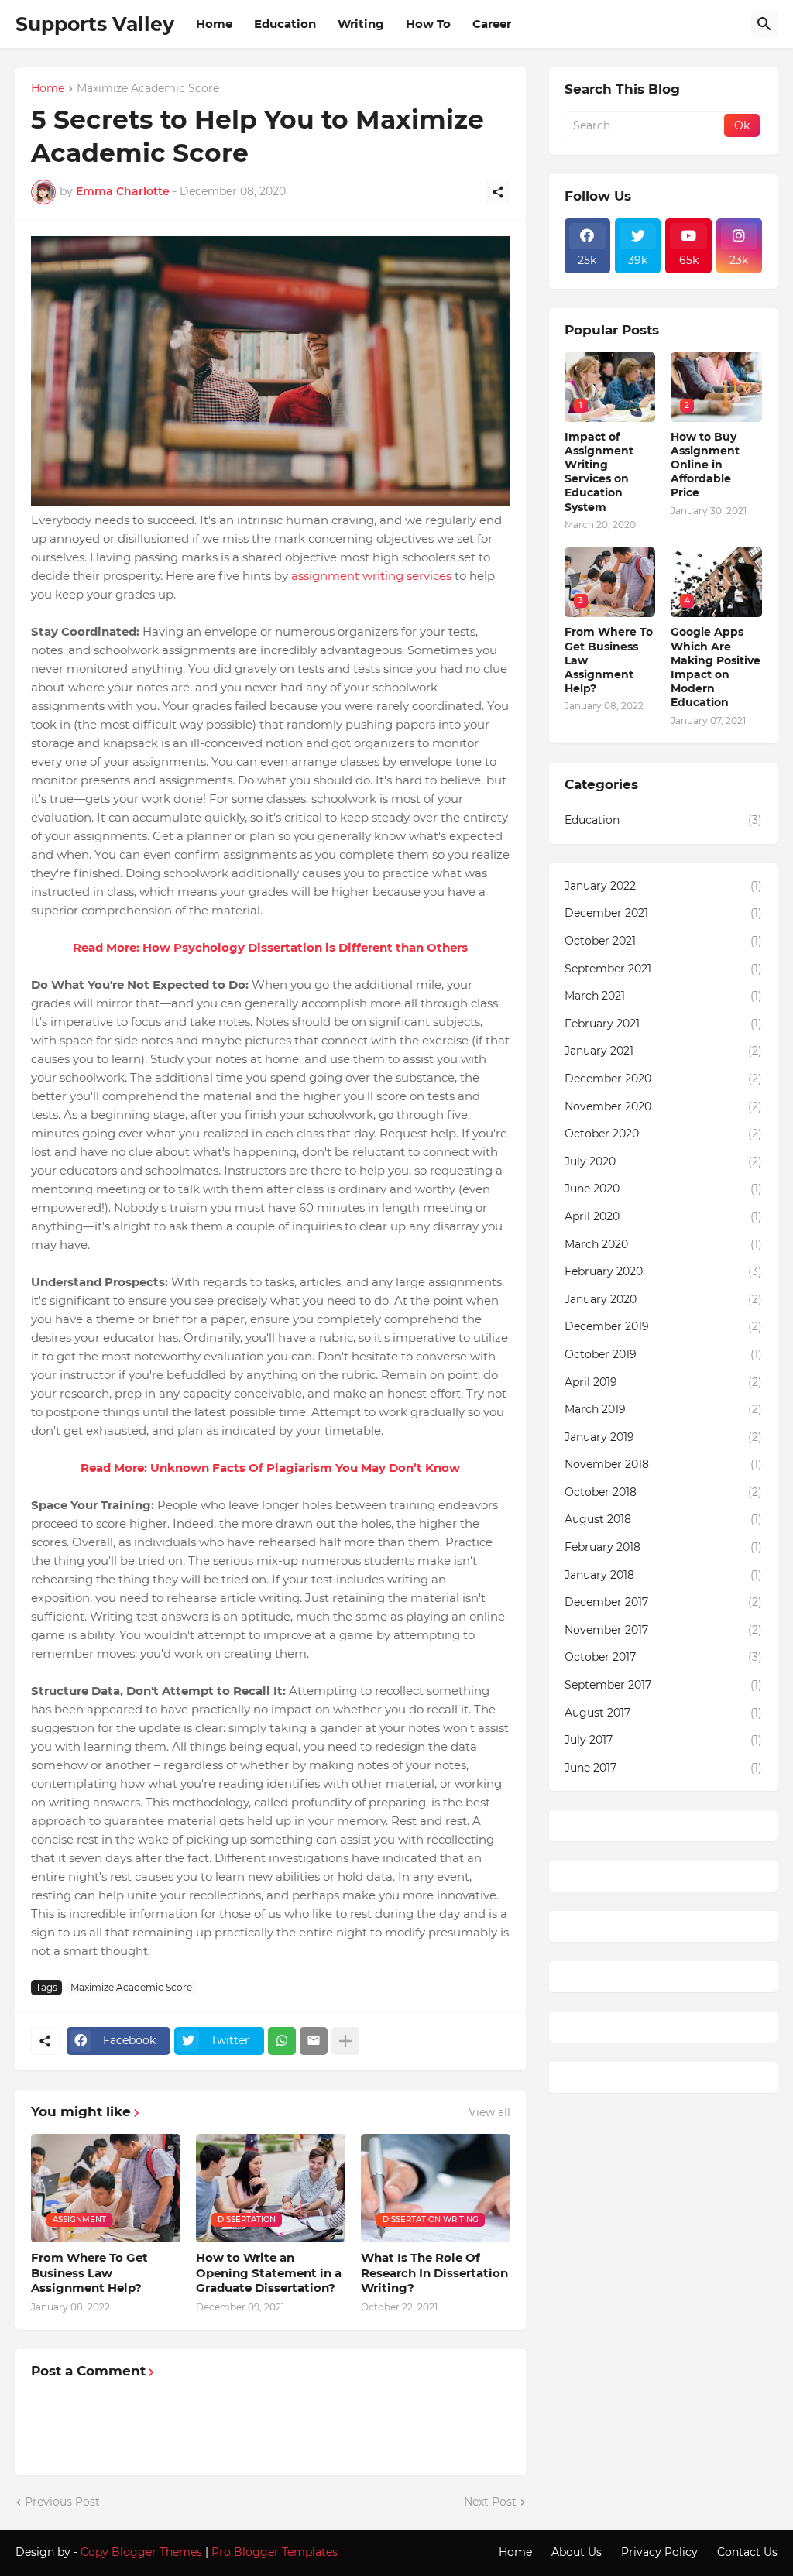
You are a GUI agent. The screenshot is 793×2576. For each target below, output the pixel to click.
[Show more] (345, 2041)
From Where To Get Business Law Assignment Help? (89, 2272)
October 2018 (663, 1492)
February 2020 (663, 1271)
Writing (361, 24)
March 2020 (663, 1244)
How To (428, 24)
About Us (577, 2552)
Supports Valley (95, 24)
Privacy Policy (659, 2552)
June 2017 (663, 1768)
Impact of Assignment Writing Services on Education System (599, 472)
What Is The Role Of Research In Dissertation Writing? (434, 2272)
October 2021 (663, 941)
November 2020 (663, 1106)
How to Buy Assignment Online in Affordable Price (705, 465)
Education (285, 24)
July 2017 (663, 1740)
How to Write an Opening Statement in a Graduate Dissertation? (269, 2272)
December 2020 (663, 1079)
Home (214, 24)
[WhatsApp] (282, 2041)
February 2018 (663, 1547)
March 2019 (663, 1409)
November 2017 (663, 1630)
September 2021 (663, 969)
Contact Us (747, 2552)
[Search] (764, 24)
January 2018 (663, 1575)
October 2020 (663, 1134)
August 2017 (663, 1713)
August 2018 (663, 1519)
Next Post (490, 2502)
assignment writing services (371, 576)
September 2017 (663, 1685)
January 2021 (663, 1051)
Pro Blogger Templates (275, 2552)
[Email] (314, 2041)
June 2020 (663, 1189)
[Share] (498, 192)
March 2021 (663, 996)
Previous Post (62, 2502)
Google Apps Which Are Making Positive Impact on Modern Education (716, 667)
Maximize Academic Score (148, 89)
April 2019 (663, 1382)
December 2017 (663, 1602)
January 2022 (663, 886)
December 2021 (663, 913)
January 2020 (663, 1299)
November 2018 (663, 1464)
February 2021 (663, 1024)
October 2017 (663, 1657)
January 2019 (663, 1437)
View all (489, 2112)
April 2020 (663, 1216)
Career (492, 24)
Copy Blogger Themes (141, 2552)
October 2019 (663, 1354)
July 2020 (663, 1161)
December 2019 (663, 1326)
